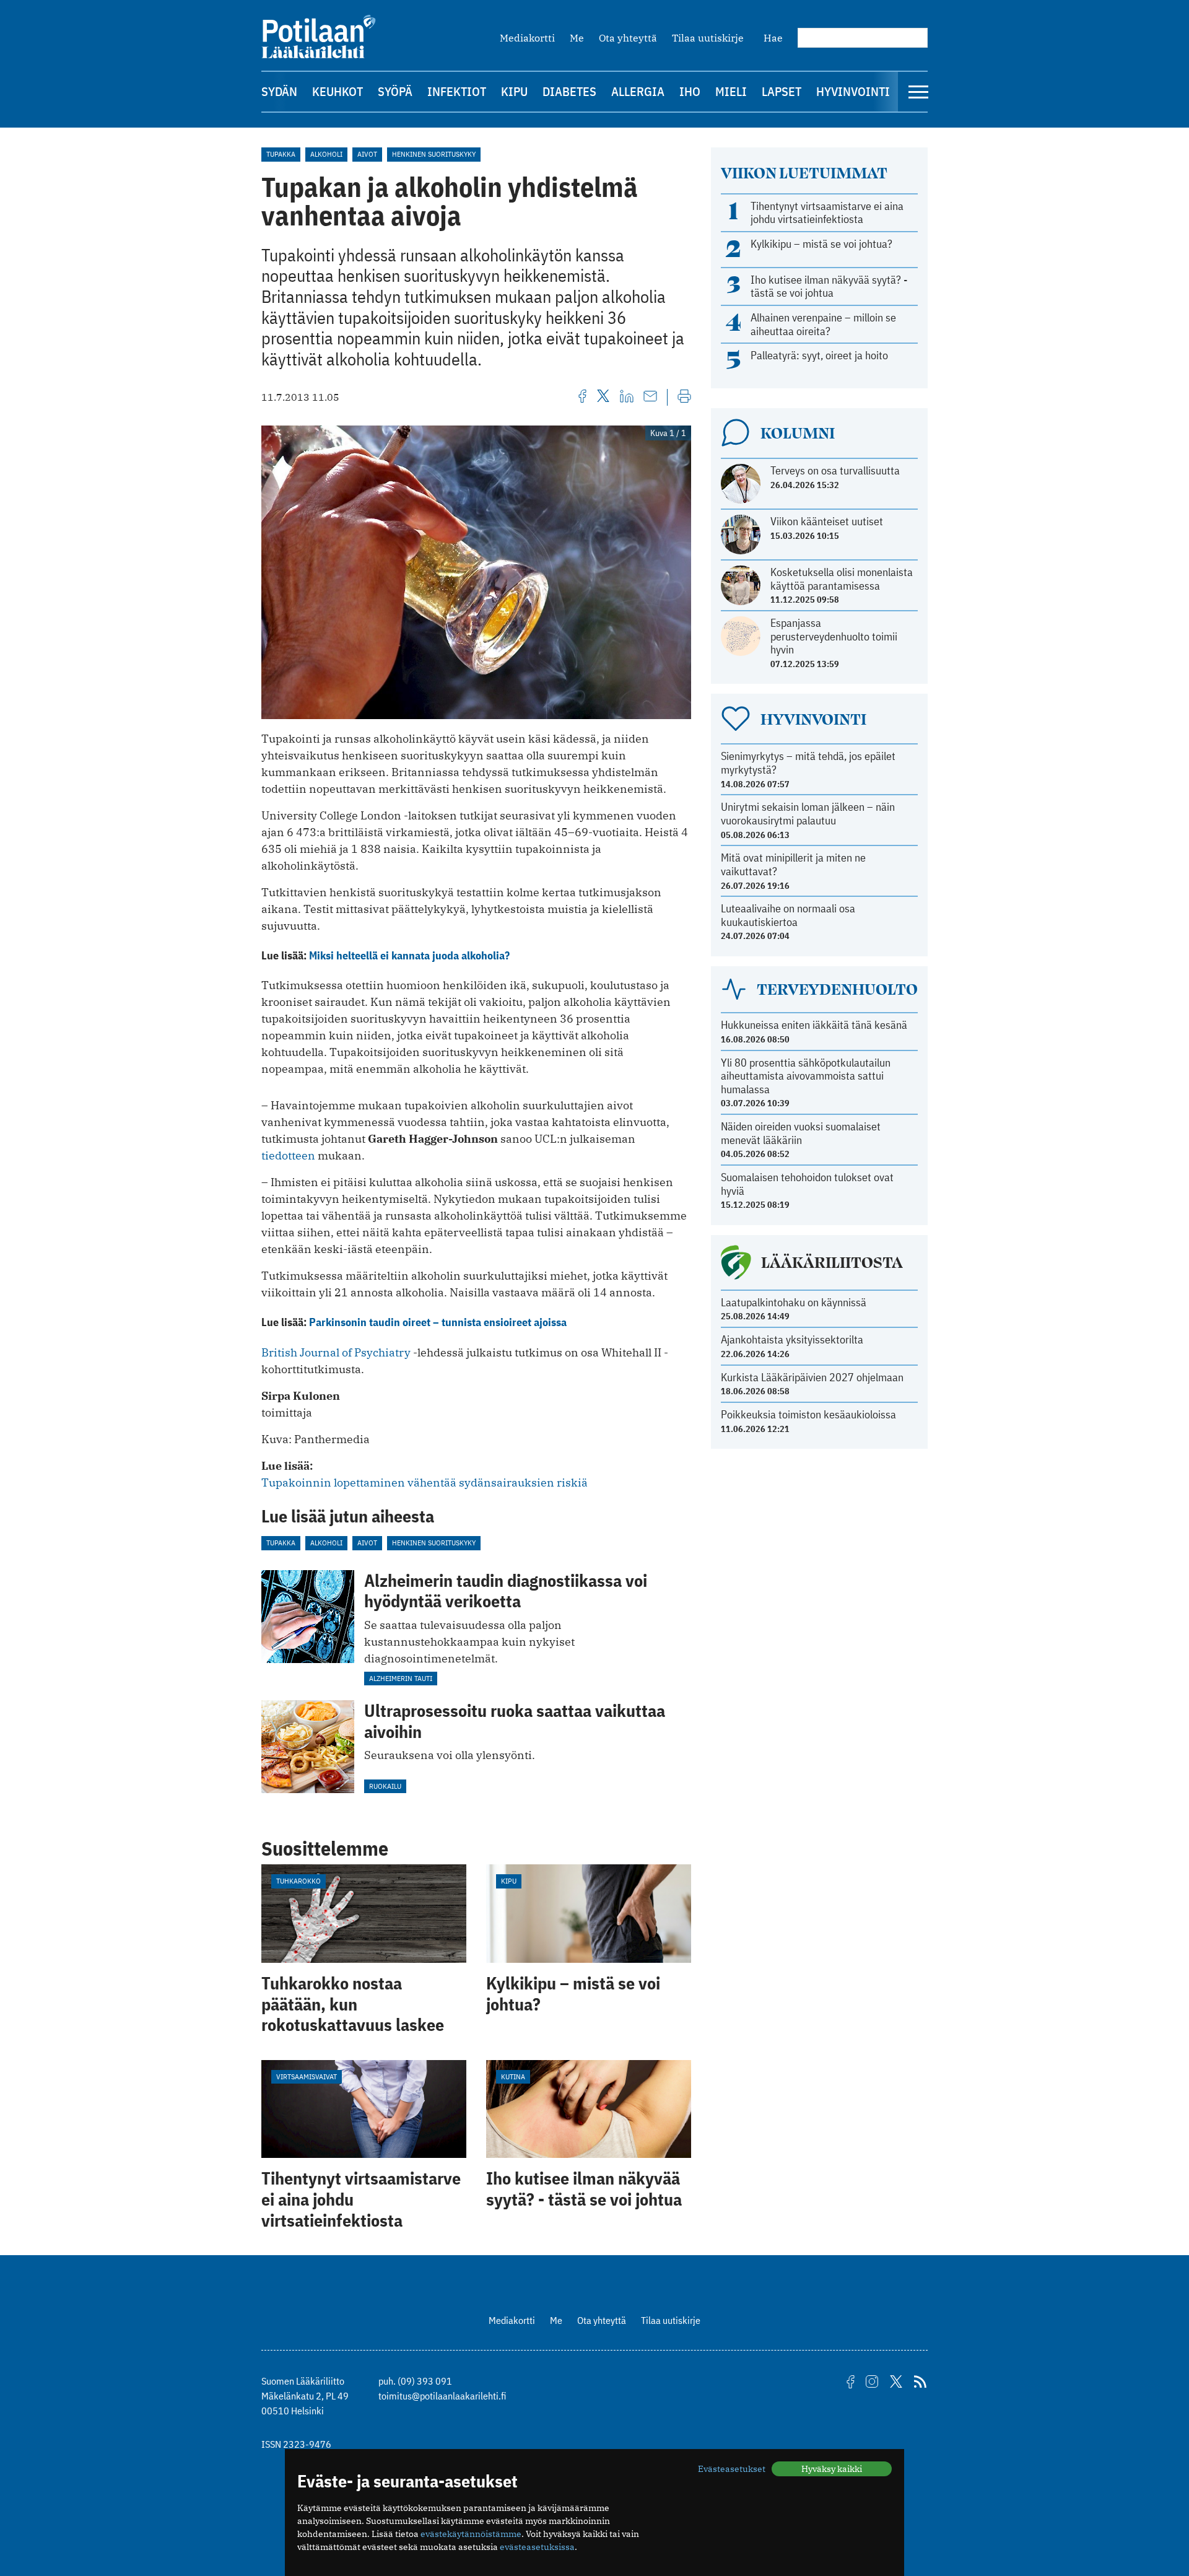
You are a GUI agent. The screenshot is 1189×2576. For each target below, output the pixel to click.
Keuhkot (338, 91)
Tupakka (281, 154)
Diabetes (569, 91)
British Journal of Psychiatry (336, 1352)
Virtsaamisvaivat (307, 2076)
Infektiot (457, 91)
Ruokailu (385, 1786)
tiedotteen (288, 1155)
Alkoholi (326, 154)
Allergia (638, 91)
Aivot (367, 154)
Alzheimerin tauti (401, 1678)
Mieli (731, 91)
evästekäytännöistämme (471, 2534)
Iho (690, 91)
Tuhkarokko (298, 1881)
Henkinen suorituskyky (434, 154)
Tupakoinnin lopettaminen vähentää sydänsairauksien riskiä (425, 1482)
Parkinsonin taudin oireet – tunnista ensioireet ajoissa (438, 1322)
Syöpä (395, 91)
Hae (773, 38)
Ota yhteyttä (628, 38)
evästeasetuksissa (537, 2547)
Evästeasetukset (732, 2469)
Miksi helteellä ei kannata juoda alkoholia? (409, 955)
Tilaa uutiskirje (708, 38)
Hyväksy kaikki (832, 2469)
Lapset (782, 91)
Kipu (514, 91)
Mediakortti (527, 38)
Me (577, 38)
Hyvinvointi (853, 91)
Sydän (279, 91)
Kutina (513, 2076)
